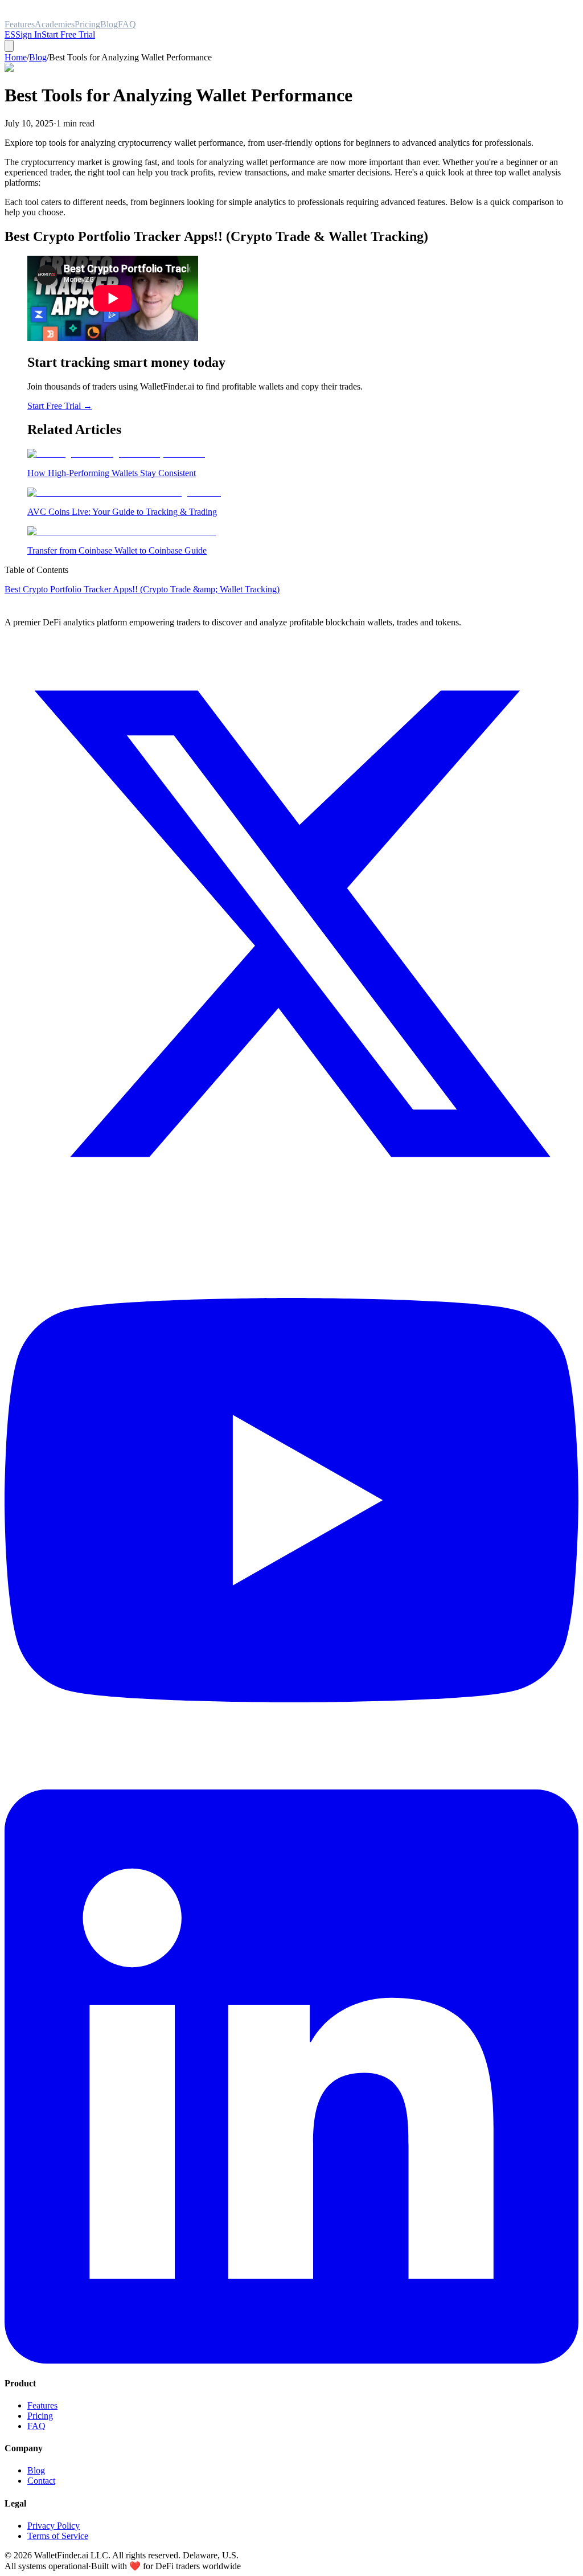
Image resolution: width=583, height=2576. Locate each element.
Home (16, 57)
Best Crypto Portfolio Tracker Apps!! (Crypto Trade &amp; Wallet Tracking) (142, 589)
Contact (41, 2481)
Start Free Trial (68, 34)
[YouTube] (291, 1784)
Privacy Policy (54, 2526)
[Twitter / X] (291, 1208)
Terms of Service (58, 2536)
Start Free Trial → (60, 406)
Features (42, 2405)
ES (10, 34)
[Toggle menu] (9, 46)
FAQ (36, 2426)
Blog (38, 57)
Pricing (40, 2416)
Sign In (28, 34)
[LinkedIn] (291, 2360)
